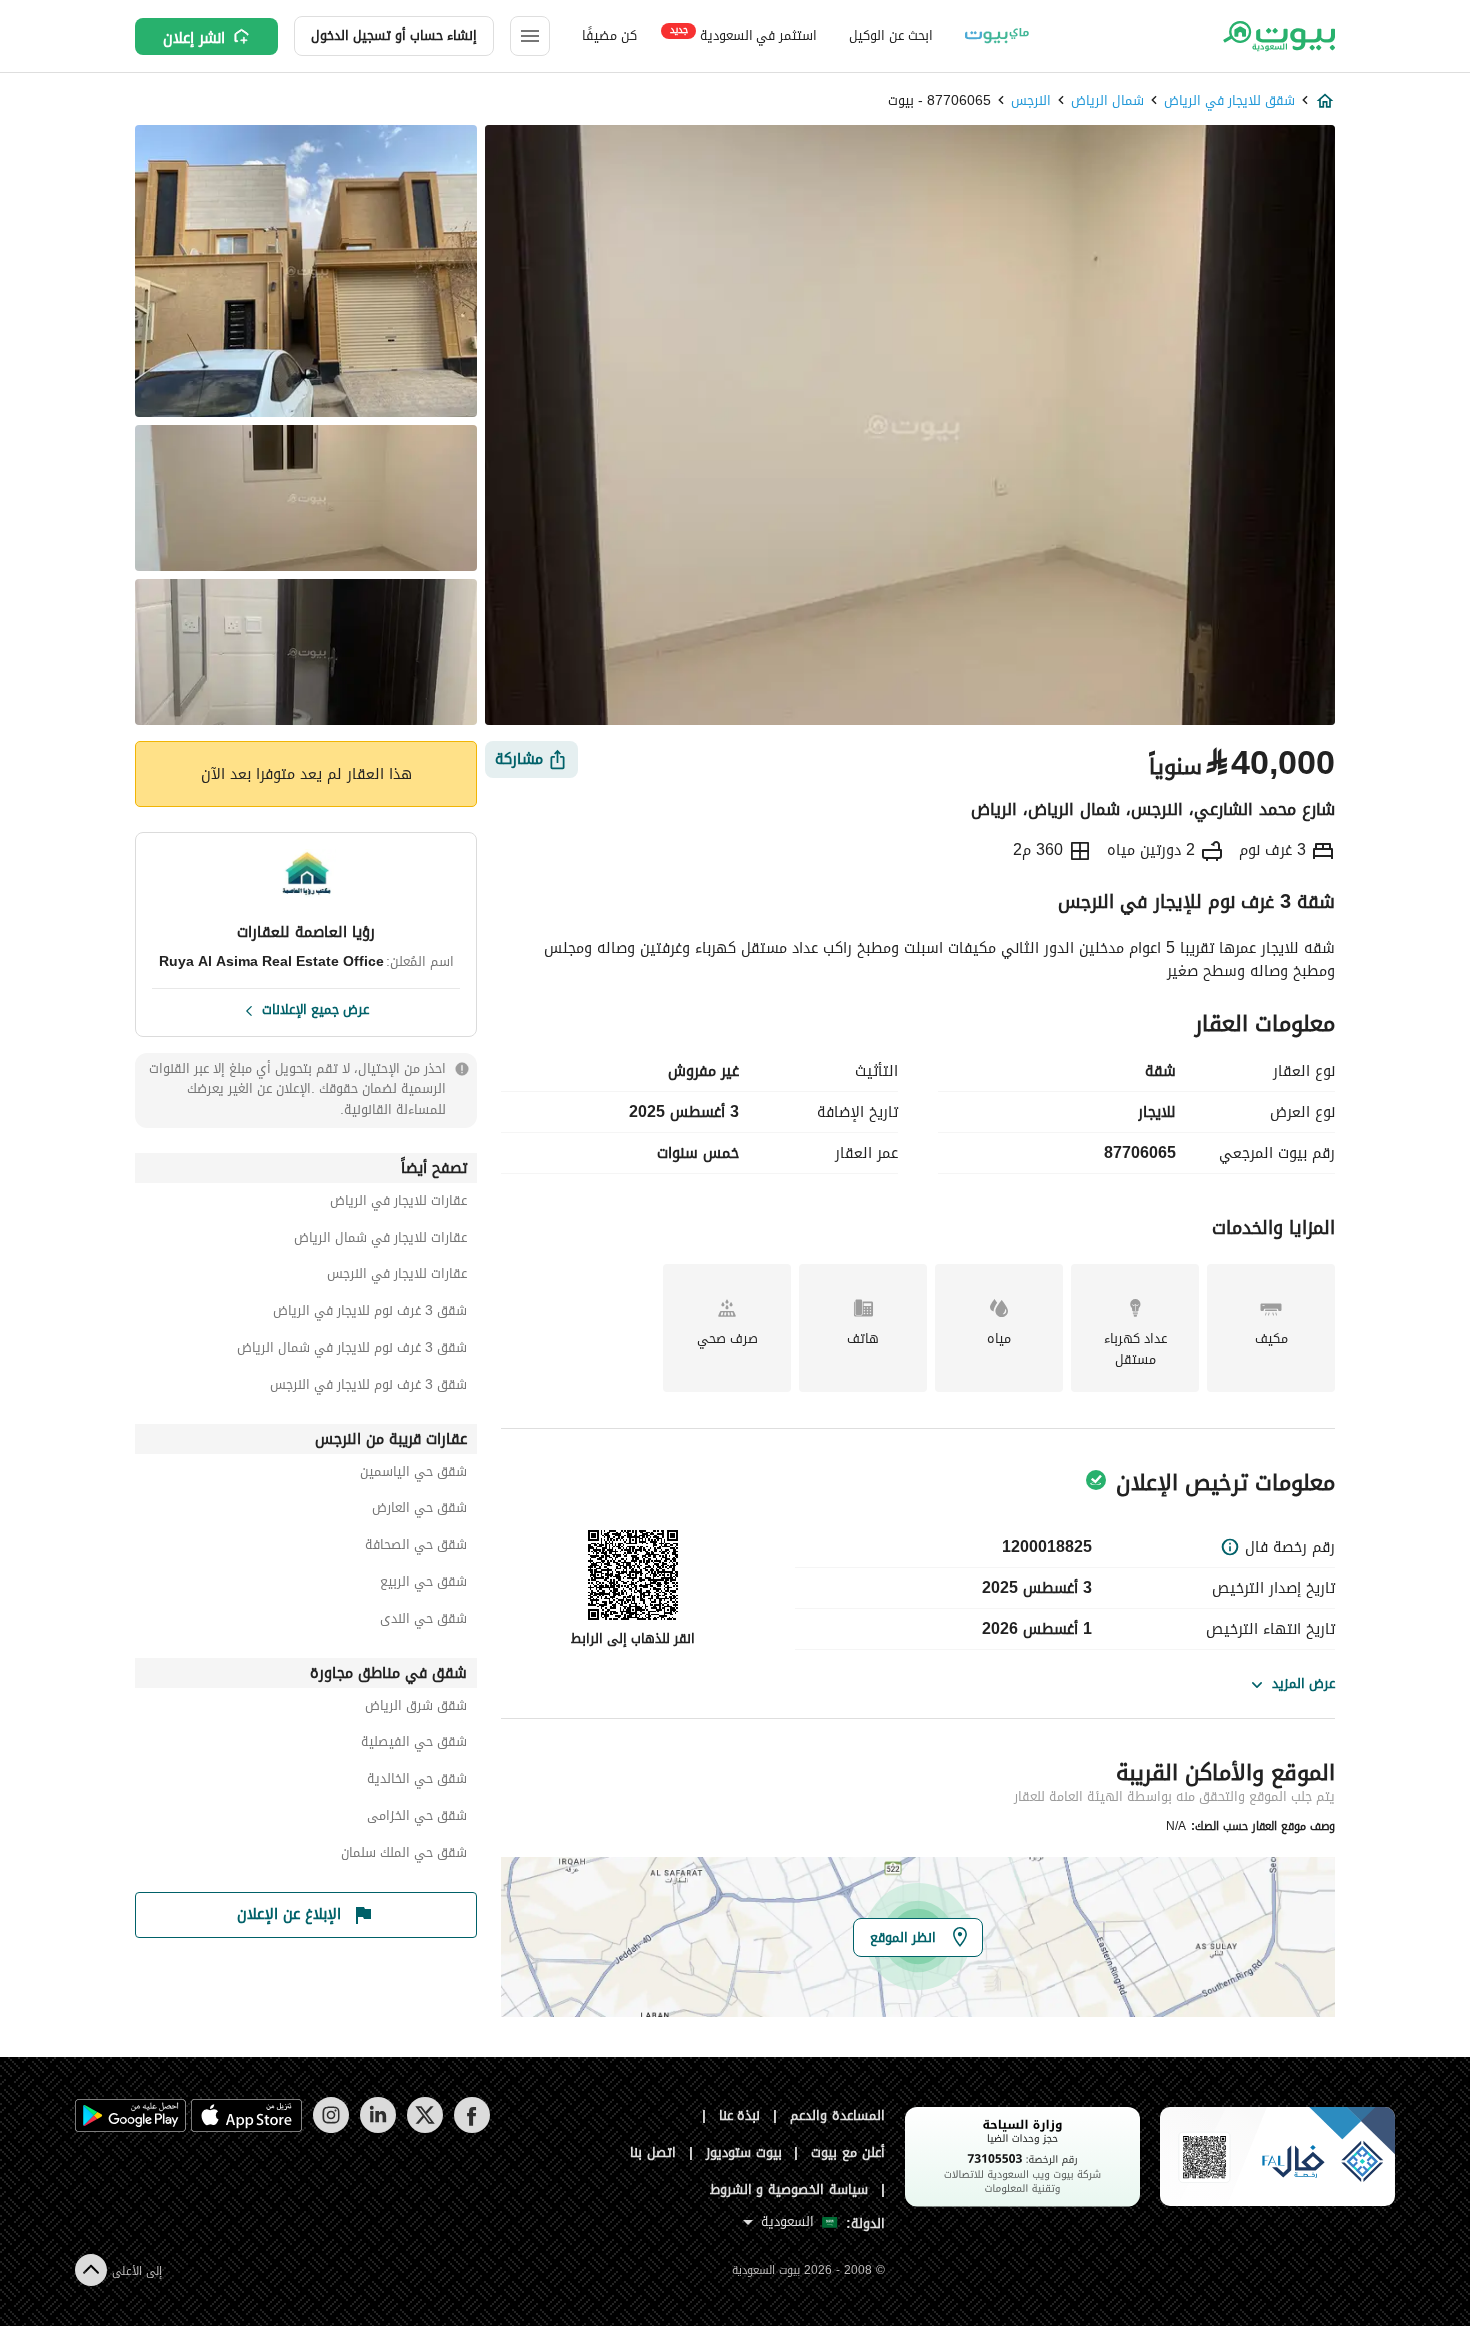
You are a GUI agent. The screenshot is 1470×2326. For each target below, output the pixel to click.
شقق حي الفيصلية (414, 1744)
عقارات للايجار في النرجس (397, 1276)
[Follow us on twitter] (424, 2128)
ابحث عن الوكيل (890, 35)
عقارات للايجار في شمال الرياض (380, 1240)
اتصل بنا (653, 2152)
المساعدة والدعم (837, 2115)
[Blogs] (997, 36)
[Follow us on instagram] (330, 2128)
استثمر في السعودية (743, 34)
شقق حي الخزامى (417, 1818)
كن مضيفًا (609, 35)
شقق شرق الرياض (416, 1708)
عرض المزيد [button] (1303, 1683)
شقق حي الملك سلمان (404, 1855)
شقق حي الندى (423, 1621)
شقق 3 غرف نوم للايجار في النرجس (368, 1387)
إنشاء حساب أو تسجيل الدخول (394, 35)
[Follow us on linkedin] (377, 2128)
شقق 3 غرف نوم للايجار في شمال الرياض (352, 1350)
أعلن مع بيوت (848, 2152)
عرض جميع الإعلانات (315, 1008)
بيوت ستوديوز (744, 2152)
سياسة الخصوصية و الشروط (789, 2189)
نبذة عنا (740, 2115)
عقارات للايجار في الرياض (398, 1203)
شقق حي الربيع (423, 1584)
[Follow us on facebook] (471, 2128)
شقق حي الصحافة (416, 1547)
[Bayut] (1277, 36)
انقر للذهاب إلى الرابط (633, 1638)
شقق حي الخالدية (417, 1781)
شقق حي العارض (419, 1510)
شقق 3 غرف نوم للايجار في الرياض (370, 1313)
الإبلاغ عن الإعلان (289, 1914)
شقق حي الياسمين (413, 1474)
